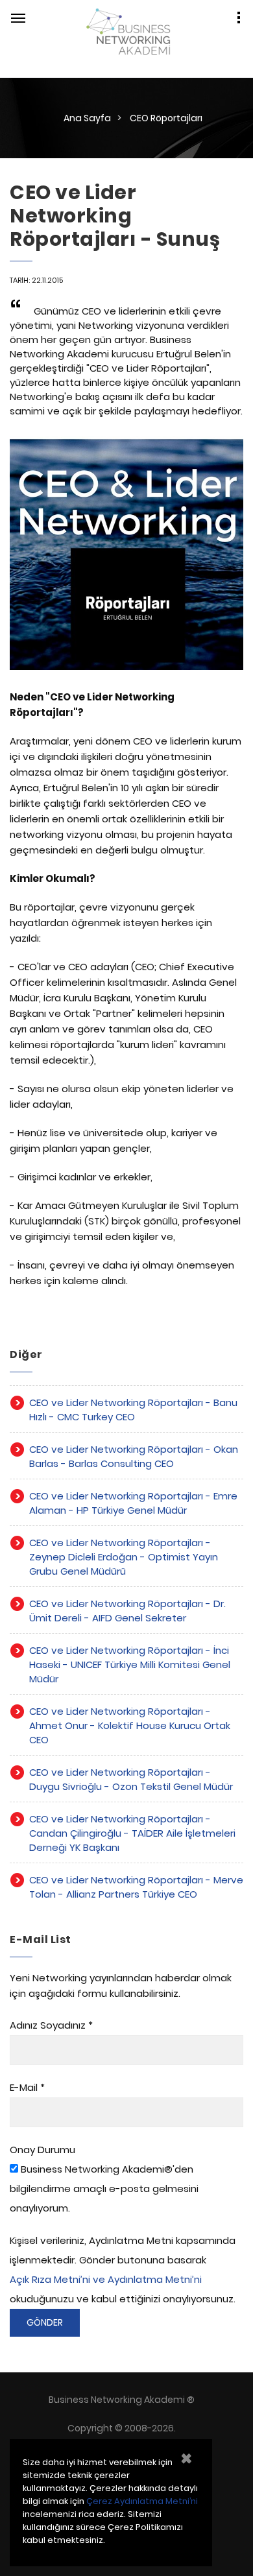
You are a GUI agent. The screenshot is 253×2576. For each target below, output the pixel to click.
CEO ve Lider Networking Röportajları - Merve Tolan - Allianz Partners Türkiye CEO (136, 1887)
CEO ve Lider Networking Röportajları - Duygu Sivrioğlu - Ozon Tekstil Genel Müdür (131, 1779)
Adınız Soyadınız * (51, 2025)
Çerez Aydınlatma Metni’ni (142, 2501)
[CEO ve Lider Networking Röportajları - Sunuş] (126, 560)
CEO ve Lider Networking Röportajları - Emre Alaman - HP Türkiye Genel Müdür (133, 1503)
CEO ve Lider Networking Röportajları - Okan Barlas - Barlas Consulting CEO (134, 1456)
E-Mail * (27, 2087)
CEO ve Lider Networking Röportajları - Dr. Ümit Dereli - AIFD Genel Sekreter (127, 1611)
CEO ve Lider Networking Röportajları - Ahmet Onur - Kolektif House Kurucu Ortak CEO (130, 1725)
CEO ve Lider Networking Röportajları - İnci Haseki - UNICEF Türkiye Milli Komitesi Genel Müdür (130, 1664)
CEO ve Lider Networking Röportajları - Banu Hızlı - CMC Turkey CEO (133, 1410)
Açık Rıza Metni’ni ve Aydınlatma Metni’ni (106, 2279)
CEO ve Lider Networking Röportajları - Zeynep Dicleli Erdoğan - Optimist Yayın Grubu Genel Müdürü (124, 1557)
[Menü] (18, 18)
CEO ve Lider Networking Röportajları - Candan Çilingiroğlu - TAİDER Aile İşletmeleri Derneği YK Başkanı (132, 1833)
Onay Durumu (42, 2150)
